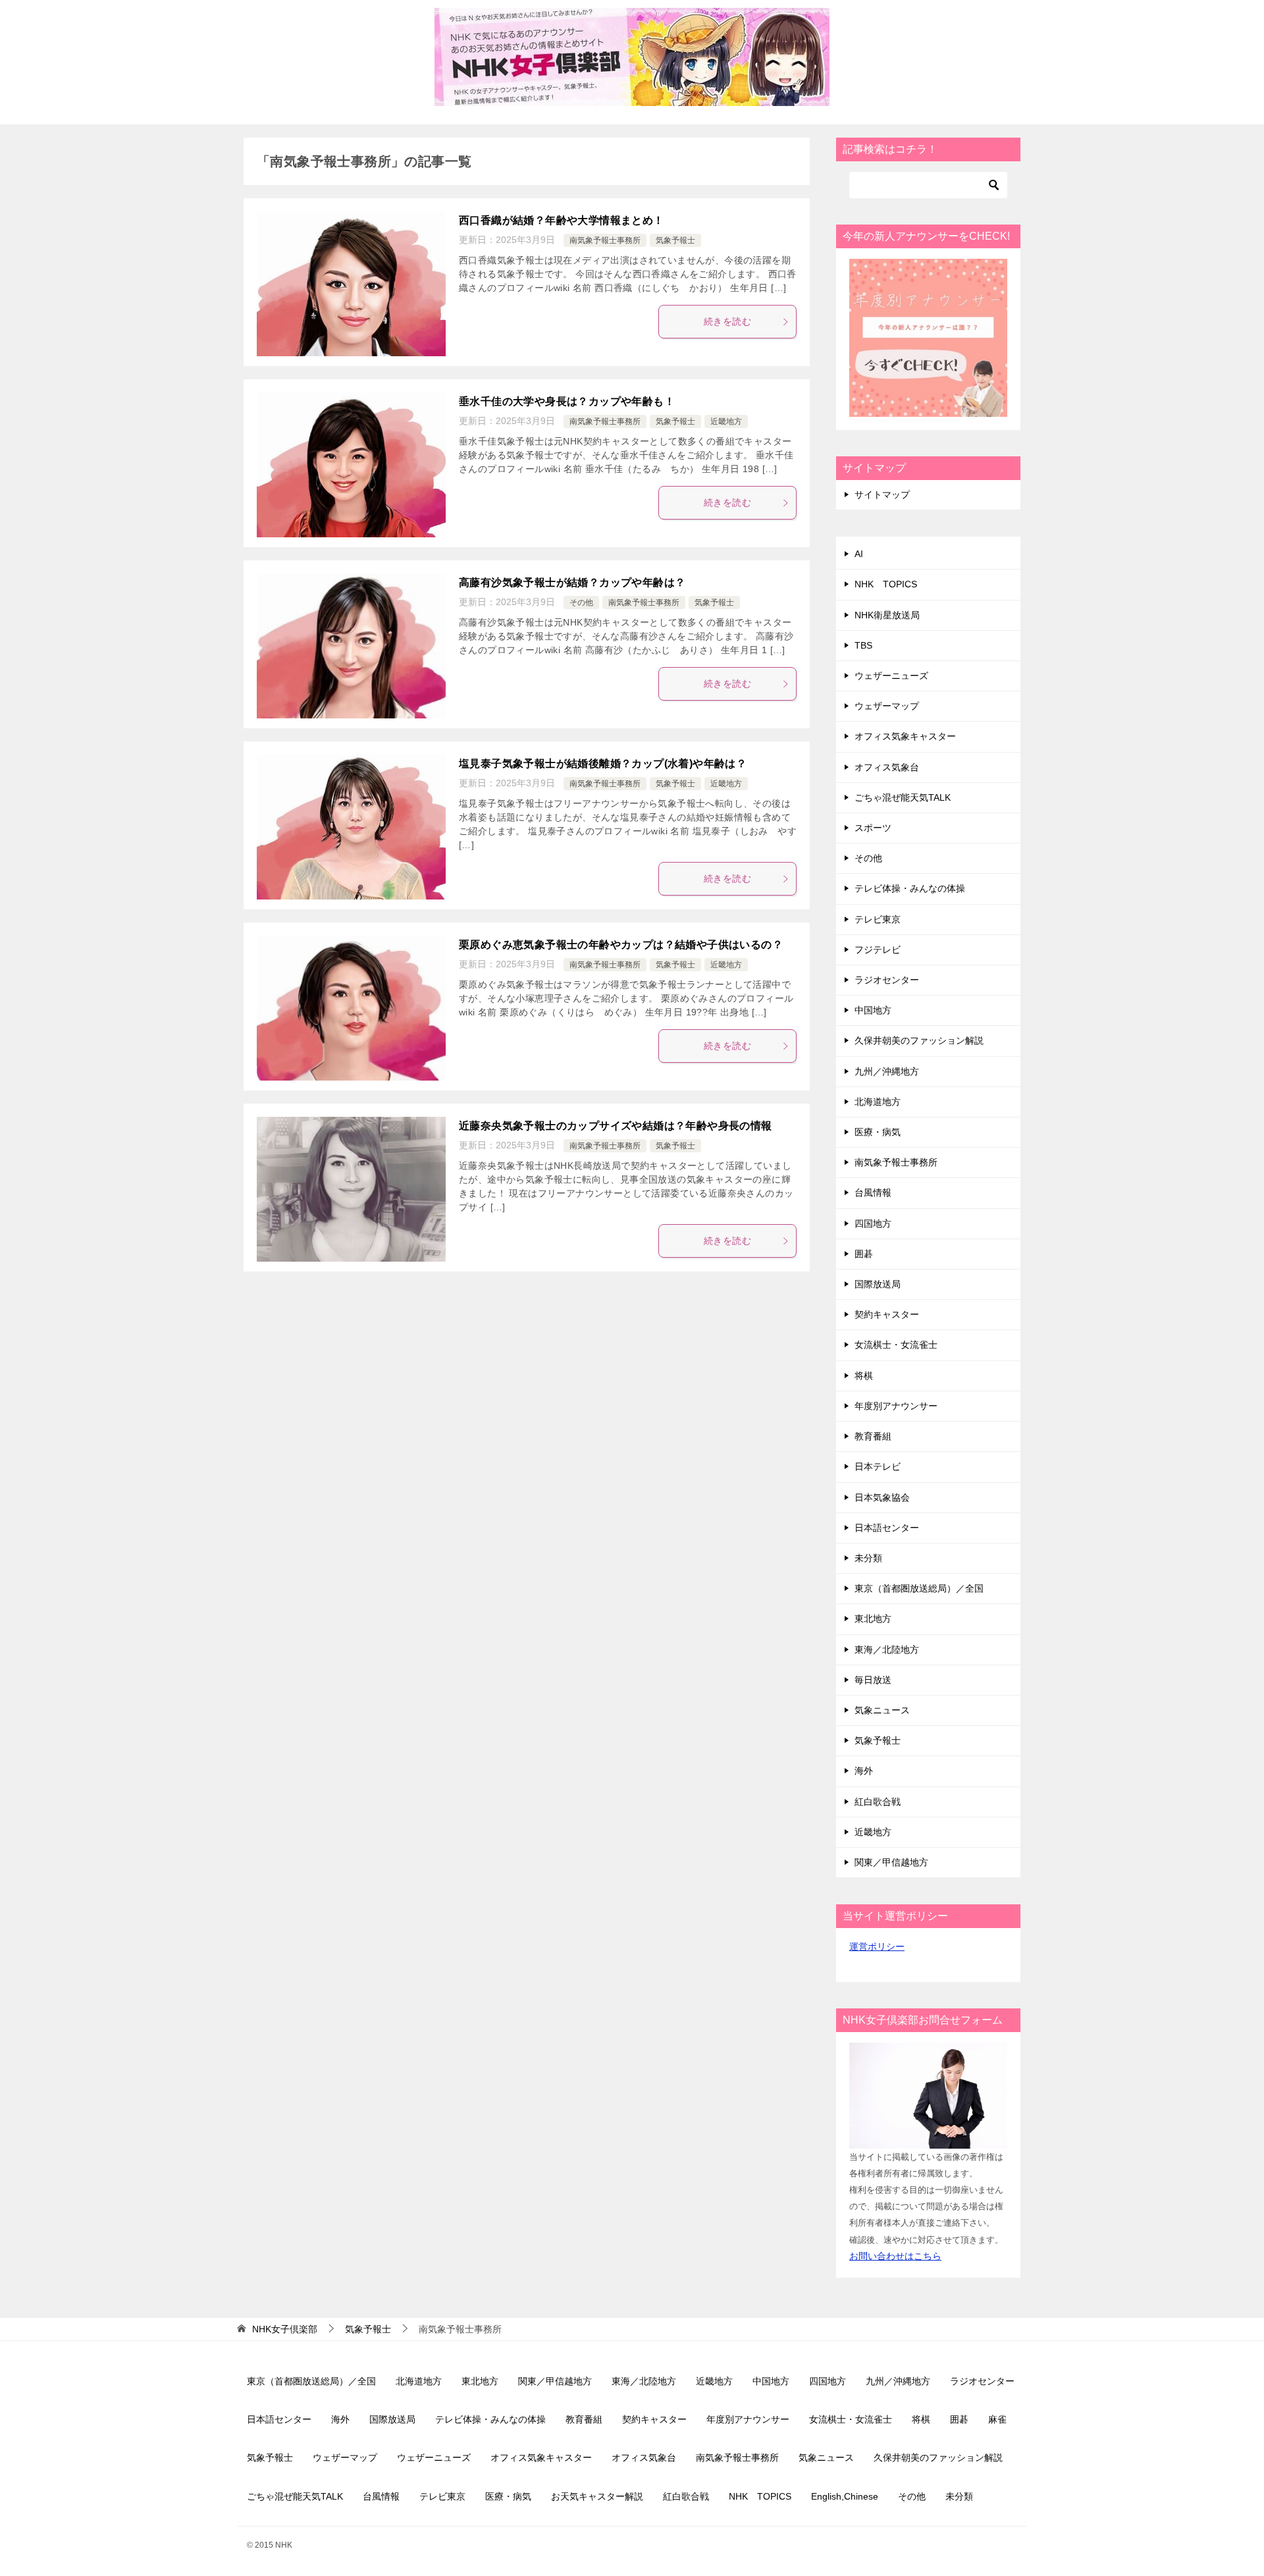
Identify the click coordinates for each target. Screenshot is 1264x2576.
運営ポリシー (877, 1946)
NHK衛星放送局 (887, 615)
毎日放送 (873, 1680)
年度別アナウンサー (896, 1406)
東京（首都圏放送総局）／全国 (919, 1588)
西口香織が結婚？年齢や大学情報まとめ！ (562, 220)
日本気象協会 (882, 1497)
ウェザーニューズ (891, 676)
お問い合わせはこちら (895, 2256)
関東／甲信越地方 (891, 1862)
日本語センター (887, 1528)
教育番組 (873, 1436)
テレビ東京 (878, 919)
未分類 (868, 1558)
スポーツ (873, 828)
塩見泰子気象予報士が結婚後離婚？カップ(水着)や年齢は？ (603, 764)
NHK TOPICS (886, 584)
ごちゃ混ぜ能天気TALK (903, 797)
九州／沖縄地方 (887, 1071)
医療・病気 (878, 1132)
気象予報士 (675, 240)
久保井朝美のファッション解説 (919, 1040)
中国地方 (873, 1010)
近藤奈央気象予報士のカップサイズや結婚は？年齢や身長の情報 (616, 1126)
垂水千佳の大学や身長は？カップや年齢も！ (567, 401)
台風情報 (873, 1193)
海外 (864, 1771)
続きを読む (727, 321)
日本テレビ (878, 1466)
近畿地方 (726, 421)
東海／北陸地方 (887, 1650)
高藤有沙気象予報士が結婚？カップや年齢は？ (572, 582)
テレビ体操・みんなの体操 (910, 888)
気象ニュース (882, 1710)
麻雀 (997, 2419)
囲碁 (864, 1254)
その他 (581, 603)
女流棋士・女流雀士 (896, 1345)
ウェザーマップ (887, 706)
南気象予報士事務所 (605, 240)
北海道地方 (878, 1102)
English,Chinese (845, 2496)
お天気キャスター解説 (597, 2496)
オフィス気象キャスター (905, 736)
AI (859, 554)
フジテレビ (878, 950)
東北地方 (873, 1619)
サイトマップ (882, 495)
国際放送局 (878, 1284)
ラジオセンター (887, 980)
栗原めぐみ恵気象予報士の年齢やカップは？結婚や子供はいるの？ (621, 945)
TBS (863, 645)
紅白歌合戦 (878, 1802)
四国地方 (873, 1223)
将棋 (864, 1376)
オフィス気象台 (887, 767)
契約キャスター (887, 1314)
